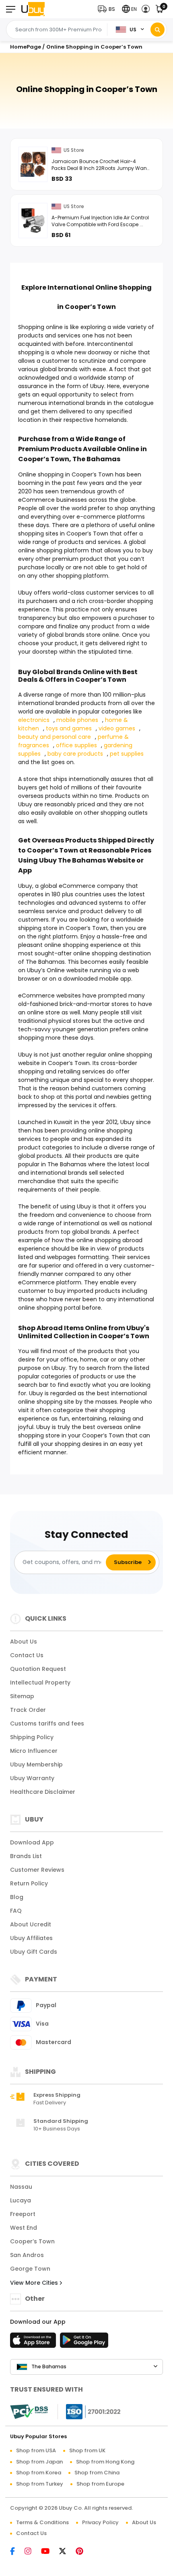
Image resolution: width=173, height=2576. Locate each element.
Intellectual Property (40, 1683)
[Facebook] (16, 2552)
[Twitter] (67, 2552)
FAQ (16, 1911)
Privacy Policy (100, 2522)
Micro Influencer (34, 1751)
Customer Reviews (37, 1870)
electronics (34, 720)
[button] (108, 9)
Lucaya (21, 2200)
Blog (17, 1897)
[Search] (158, 30)
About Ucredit (31, 1924)
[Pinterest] (83, 2552)
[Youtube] (49, 2552)
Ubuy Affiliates (31, 1938)
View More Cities (35, 2283)
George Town (30, 2269)
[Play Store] (84, 2343)
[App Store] (34, 2343)
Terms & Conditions (42, 2522)
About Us (24, 1642)
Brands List (26, 1856)
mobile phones (77, 720)
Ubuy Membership (36, 1764)
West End (24, 2228)
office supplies (76, 745)
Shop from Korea (39, 2473)
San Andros (27, 2255)
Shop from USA (36, 2450)
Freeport (23, 2214)
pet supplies (127, 754)
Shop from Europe (100, 2484)
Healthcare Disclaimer (43, 1792)
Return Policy (29, 1883)
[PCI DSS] (29, 2412)
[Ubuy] (33, 9)
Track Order (28, 1710)
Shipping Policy (32, 1737)
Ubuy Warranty (32, 1778)
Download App (32, 1842)
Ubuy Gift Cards (34, 1952)
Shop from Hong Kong (105, 2462)
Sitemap (22, 1696)
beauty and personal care (55, 737)
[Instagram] (32, 2552)
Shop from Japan (39, 2462)
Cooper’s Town (32, 2241)
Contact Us (27, 1655)
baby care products (75, 754)
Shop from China (97, 2473)
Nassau (21, 2187)
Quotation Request (38, 1669)
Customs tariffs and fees (47, 1723)
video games (117, 728)
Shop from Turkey (40, 2484)
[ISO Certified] (89, 2411)
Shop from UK (87, 2450)
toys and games (69, 728)
